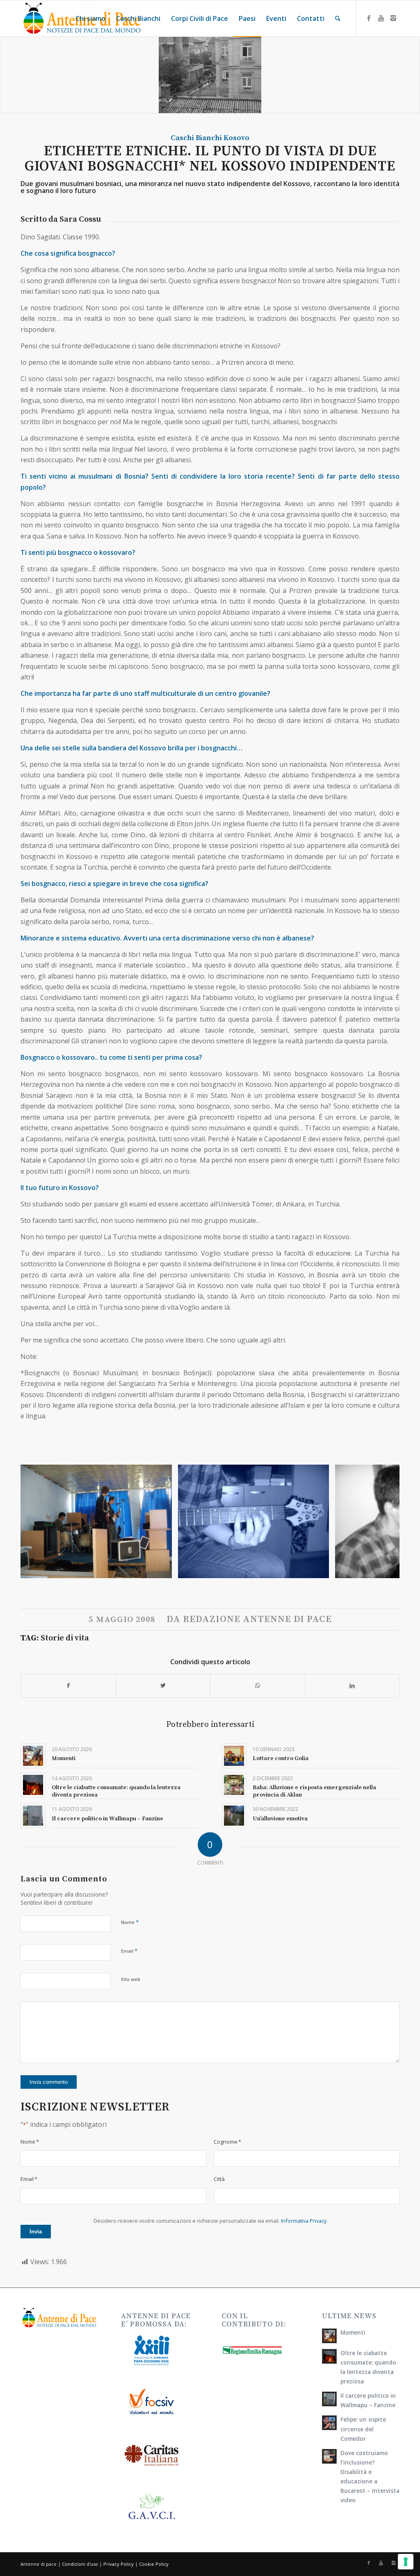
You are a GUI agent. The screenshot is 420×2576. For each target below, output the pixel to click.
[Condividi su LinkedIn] (352, 1686)
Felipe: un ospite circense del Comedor (363, 2429)
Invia (36, 2232)
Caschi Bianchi (196, 138)
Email (129, 1951)
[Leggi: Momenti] (329, 2336)
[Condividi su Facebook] (68, 1686)
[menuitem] (90, 18)
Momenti (64, 1758)
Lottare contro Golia (281, 1758)
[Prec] (39, 1522)
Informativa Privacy (304, 2221)
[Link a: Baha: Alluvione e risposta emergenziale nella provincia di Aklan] (234, 1785)
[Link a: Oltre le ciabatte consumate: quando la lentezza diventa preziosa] (33, 1785)
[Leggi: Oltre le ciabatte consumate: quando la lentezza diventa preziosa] (329, 2356)
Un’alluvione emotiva (280, 1819)
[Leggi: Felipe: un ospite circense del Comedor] (329, 2423)
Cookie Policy (154, 2564)
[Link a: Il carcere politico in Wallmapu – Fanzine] (33, 1816)
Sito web (131, 1979)
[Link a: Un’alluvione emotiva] (234, 1816)
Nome (130, 1922)
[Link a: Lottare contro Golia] (234, 1756)
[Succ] (381, 1522)
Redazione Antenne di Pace (257, 1619)
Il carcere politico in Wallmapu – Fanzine (107, 1819)
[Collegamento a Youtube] (381, 18)
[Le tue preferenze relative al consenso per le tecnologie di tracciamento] (406, 2562)
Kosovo (236, 138)
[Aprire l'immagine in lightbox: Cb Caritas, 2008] (163, 1569)
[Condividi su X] (163, 1686)
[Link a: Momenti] (33, 1756)
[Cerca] (338, 18)
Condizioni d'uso (80, 2564)
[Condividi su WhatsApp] (258, 1686)
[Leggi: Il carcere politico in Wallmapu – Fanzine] (329, 2399)
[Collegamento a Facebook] (369, 18)
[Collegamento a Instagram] (393, 18)
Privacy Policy (119, 2564)
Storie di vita (65, 1638)
